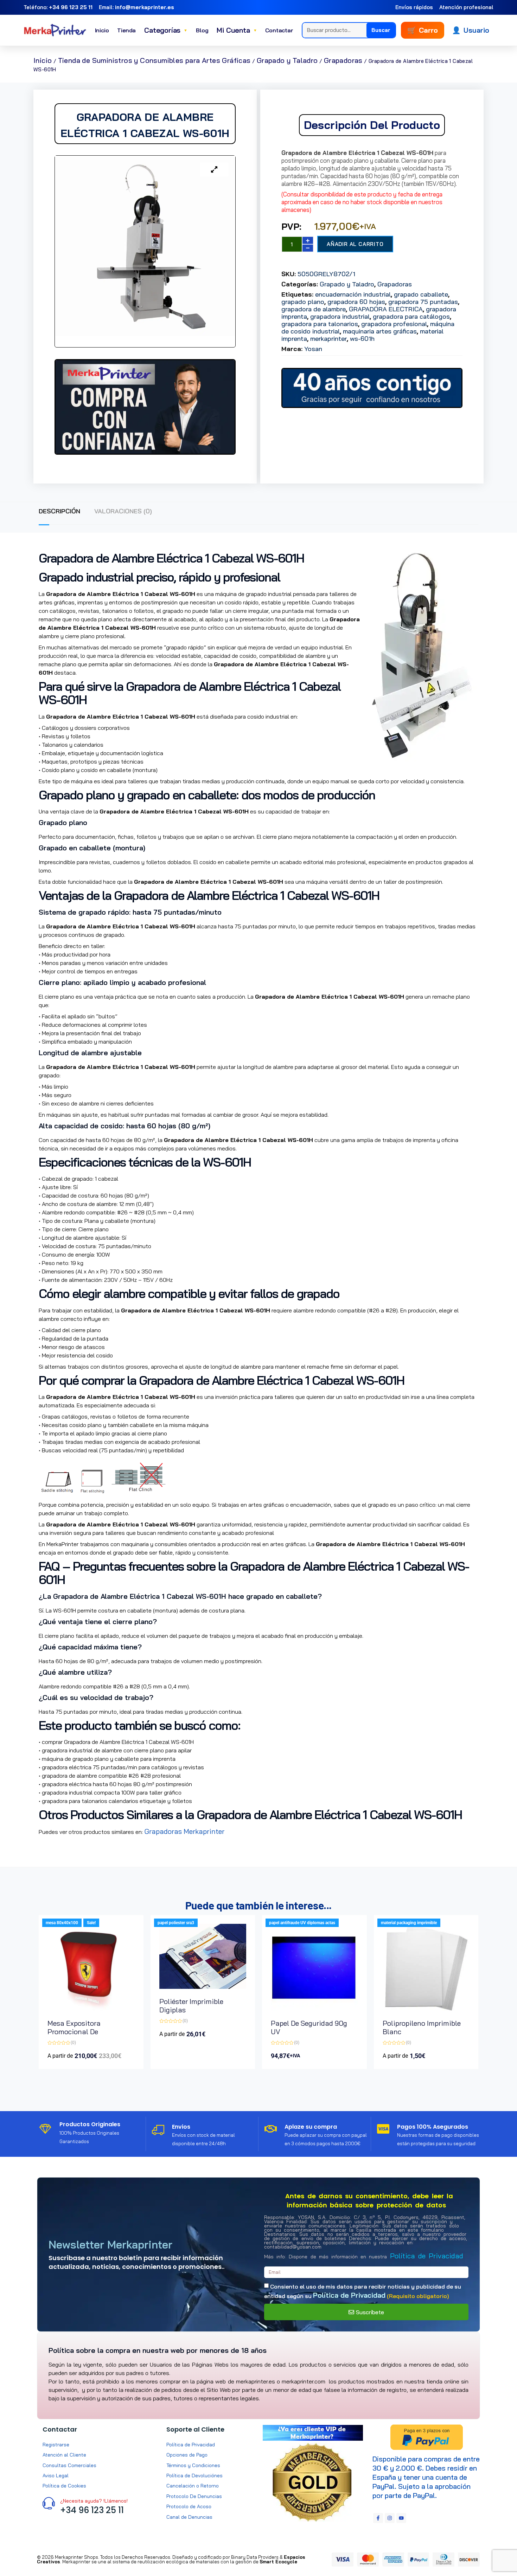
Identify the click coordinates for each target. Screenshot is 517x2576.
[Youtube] (401, 2518)
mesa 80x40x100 (62, 1923)
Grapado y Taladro (287, 60)
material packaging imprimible (409, 1923)
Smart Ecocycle (278, 2562)
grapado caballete (421, 294)
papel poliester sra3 (176, 1923)
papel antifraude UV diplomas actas (302, 1923)
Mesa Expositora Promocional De (74, 2027)
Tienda (126, 30)
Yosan (313, 349)
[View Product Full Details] (91, 2008)
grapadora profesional (394, 324)
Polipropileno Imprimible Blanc (422, 2027)
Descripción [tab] (59, 511)
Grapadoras (343, 60)
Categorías (166, 30)
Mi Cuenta (237, 30)
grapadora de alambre (314, 309)
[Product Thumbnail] (214, 170)
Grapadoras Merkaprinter (184, 1831)
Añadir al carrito (355, 244)
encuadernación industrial (353, 294)
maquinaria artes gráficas (380, 331)
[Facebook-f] (378, 2518)
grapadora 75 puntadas (423, 302)
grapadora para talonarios (320, 324)
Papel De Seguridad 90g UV (309, 2027)
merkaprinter (328, 339)
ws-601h (362, 339)
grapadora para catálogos (411, 316)
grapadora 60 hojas (356, 302)
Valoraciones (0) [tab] (123, 511)
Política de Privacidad (427, 2256)
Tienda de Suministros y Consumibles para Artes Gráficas (154, 60)
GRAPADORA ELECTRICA (386, 309)
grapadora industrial (340, 316)
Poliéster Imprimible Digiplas (191, 2006)
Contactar (279, 30)
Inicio (102, 30)
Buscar (381, 30)
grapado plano (303, 302)
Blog (202, 30)
